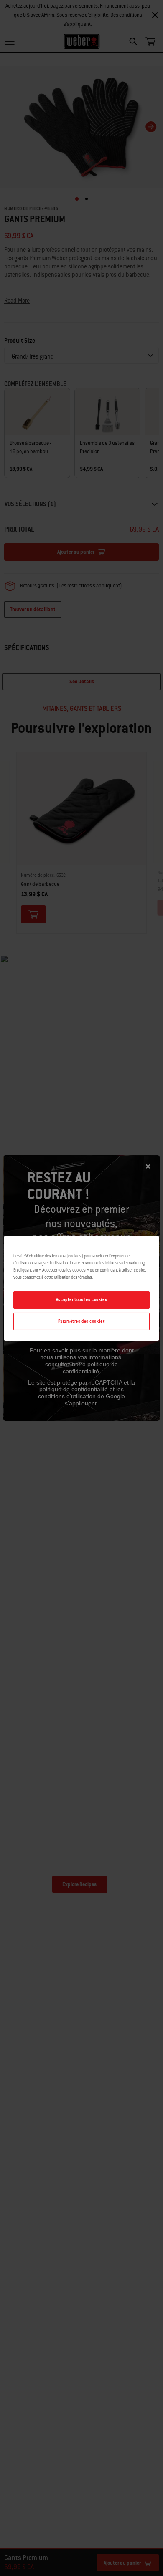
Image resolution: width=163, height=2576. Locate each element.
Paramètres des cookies (82, 1321)
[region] (82, 1288)
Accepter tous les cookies (81, 1300)
